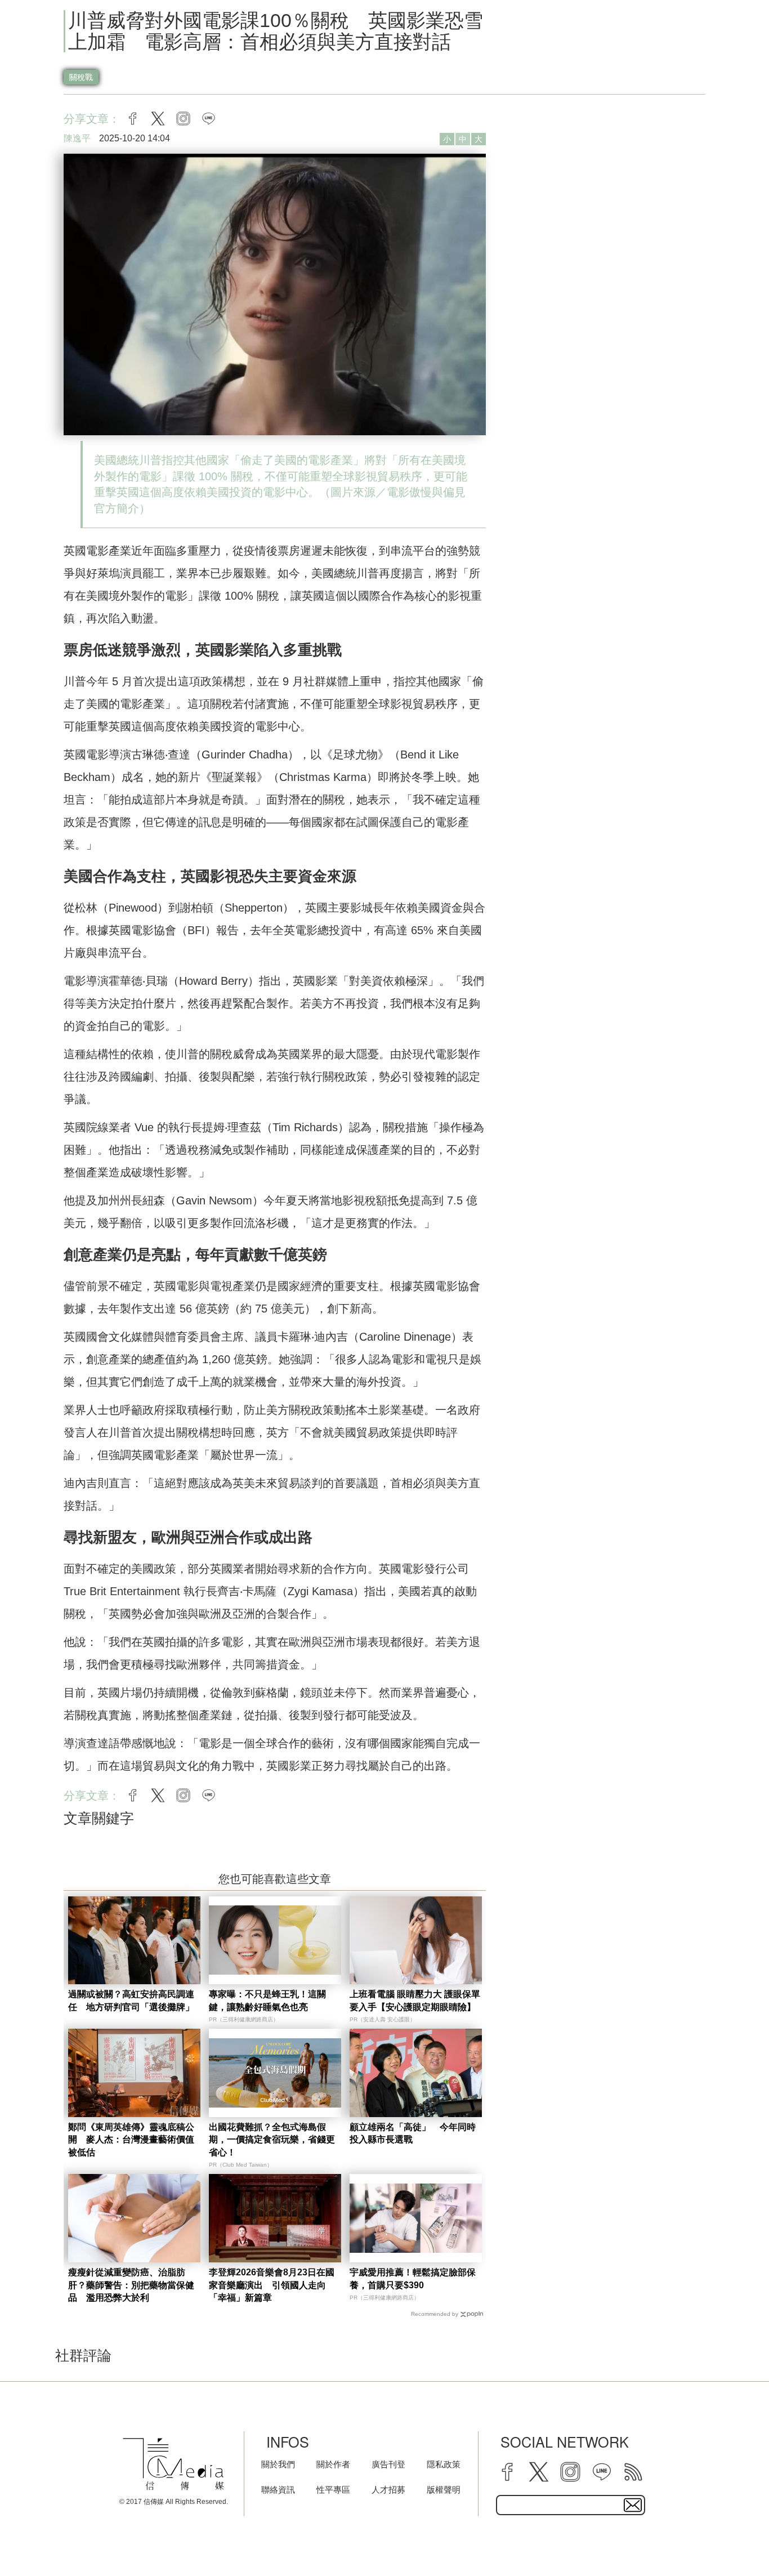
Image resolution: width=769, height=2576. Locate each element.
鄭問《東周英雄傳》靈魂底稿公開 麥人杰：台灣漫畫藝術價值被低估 (131, 2140)
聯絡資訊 (278, 2490)
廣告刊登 (388, 2464)
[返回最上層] (732, 2539)
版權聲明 (444, 2490)
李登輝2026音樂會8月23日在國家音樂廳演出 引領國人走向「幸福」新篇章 (272, 2285)
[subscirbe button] (633, 2505)
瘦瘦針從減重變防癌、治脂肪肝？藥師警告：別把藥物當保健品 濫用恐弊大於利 (131, 2285)
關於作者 (333, 2464)
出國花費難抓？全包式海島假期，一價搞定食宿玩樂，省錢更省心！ (272, 2140)
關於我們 (278, 2464)
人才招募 (388, 2490)
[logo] (173, 2464)
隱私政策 (444, 2464)
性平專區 (333, 2490)
